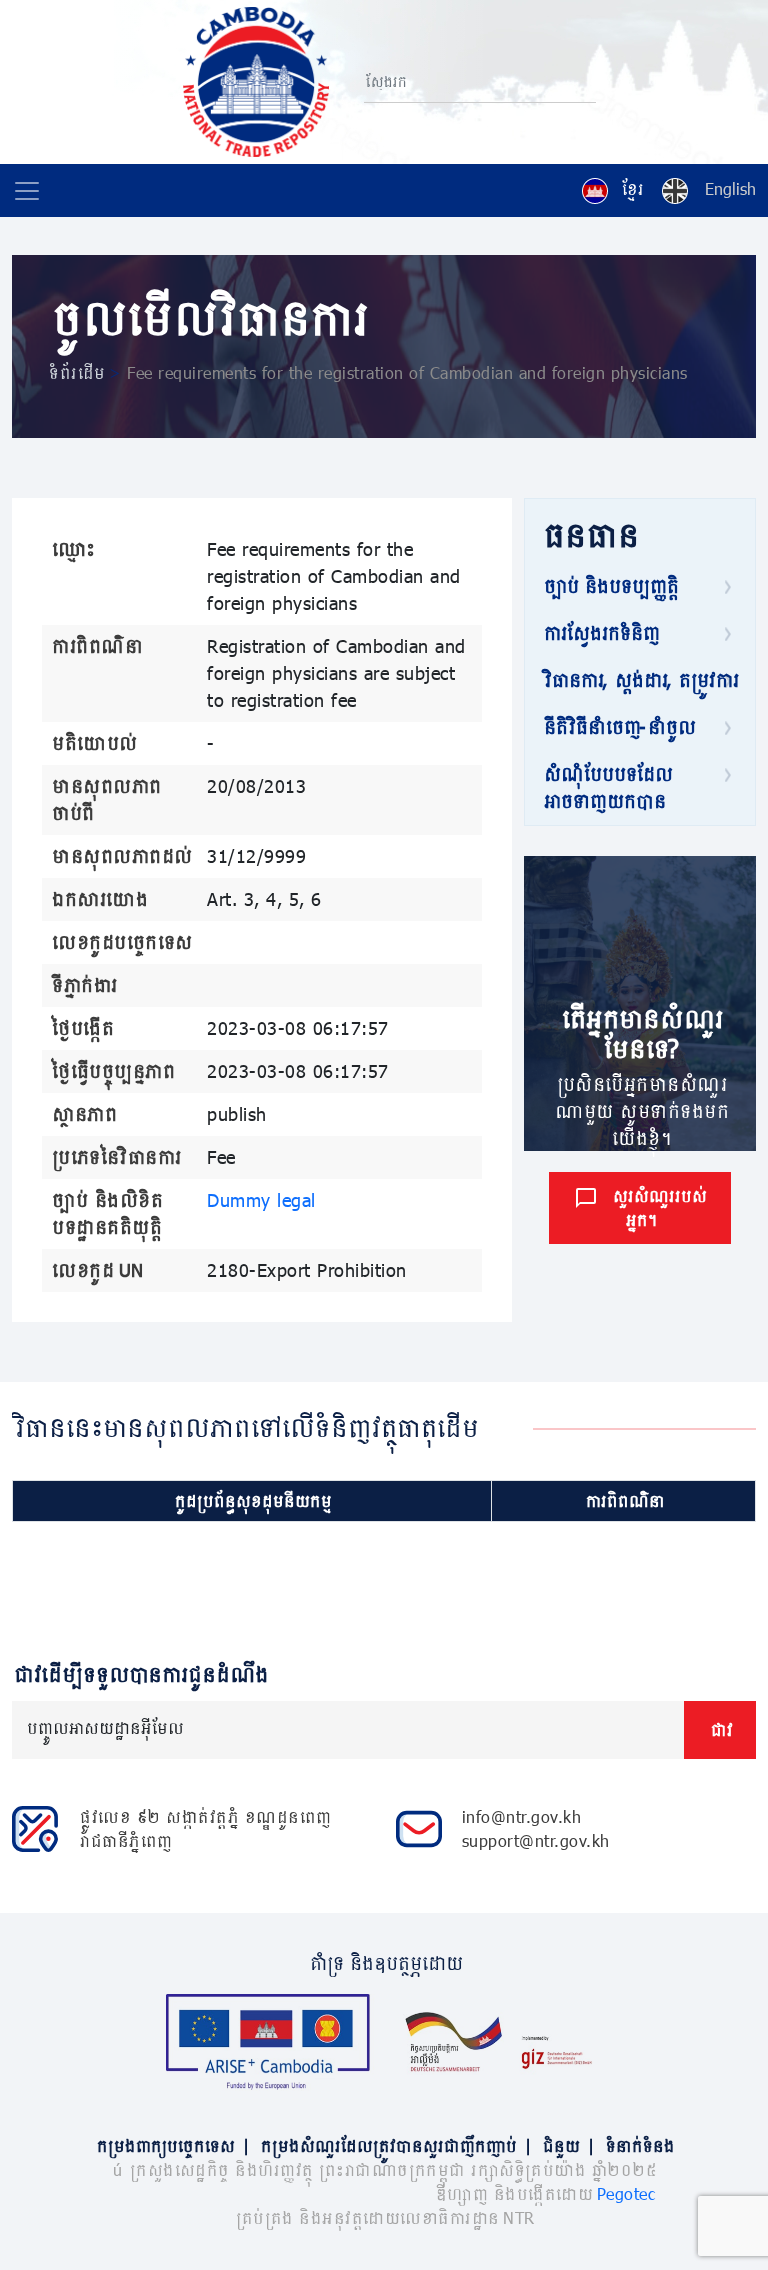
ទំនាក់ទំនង (638, 2145)
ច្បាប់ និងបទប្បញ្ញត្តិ (609, 586)
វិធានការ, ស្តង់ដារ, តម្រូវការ (639, 680)
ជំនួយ (567, 2145)
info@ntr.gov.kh (522, 1816)
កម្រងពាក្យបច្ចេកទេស (172, 2145)
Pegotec (626, 2193)
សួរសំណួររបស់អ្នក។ (658, 1207)
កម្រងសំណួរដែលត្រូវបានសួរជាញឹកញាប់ (395, 2145)
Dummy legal (261, 1200)
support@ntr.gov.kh (536, 1840)
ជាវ (720, 1729)
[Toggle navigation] (27, 191)
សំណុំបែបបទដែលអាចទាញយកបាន (606, 787)
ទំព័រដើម (75, 372)
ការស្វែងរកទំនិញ (600, 633)
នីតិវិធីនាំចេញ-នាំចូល (618, 727)
